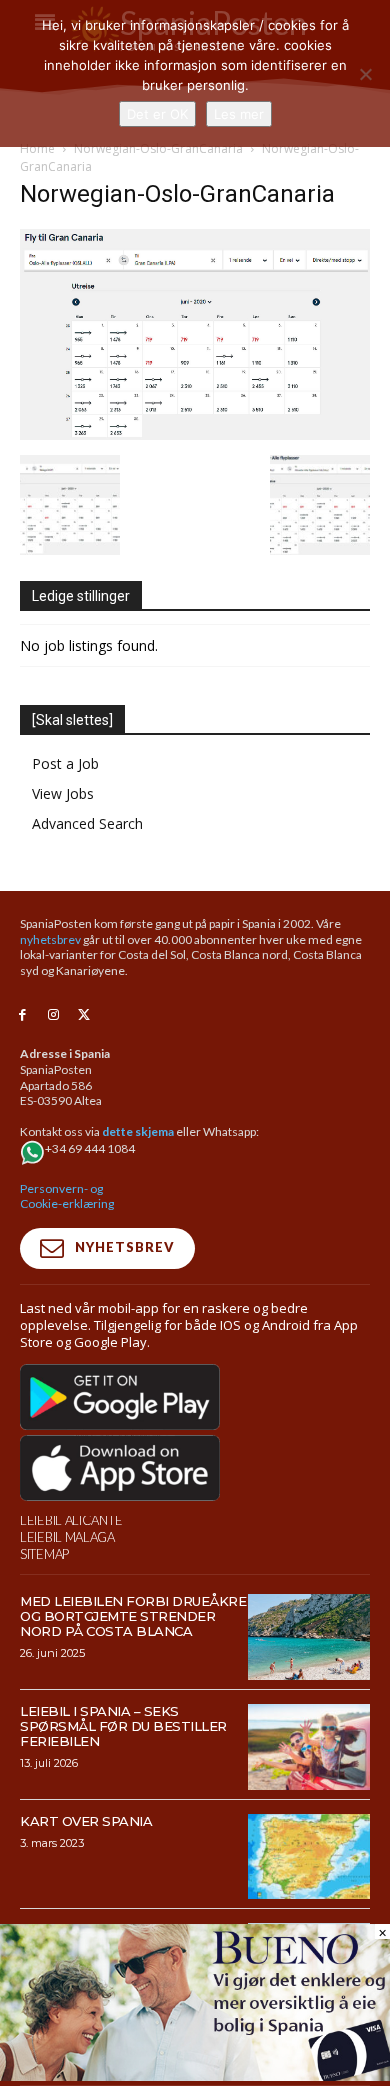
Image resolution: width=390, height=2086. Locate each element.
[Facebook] (22, 1015)
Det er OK (157, 114)
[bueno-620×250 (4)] (195, 2075)
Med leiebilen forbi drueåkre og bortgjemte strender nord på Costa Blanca (133, 1616)
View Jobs (63, 793)
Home (37, 148)
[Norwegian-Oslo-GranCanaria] (195, 434)
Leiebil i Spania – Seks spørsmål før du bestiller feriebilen (123, 1726)
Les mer (239, 114)
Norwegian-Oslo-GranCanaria (158, 148)
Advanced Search (87, 823)
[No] (365, 74)
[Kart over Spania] (309, 1857)
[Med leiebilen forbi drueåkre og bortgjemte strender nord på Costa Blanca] (309, 1637)
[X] (84, 1015)
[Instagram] (53, 1015)
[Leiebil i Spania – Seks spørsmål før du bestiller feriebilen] (309, 1747)
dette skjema (138, 1131)
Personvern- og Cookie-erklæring (67, 1196)
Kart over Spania (86, 1821)
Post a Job (65, 763)
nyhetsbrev (50, 939)
